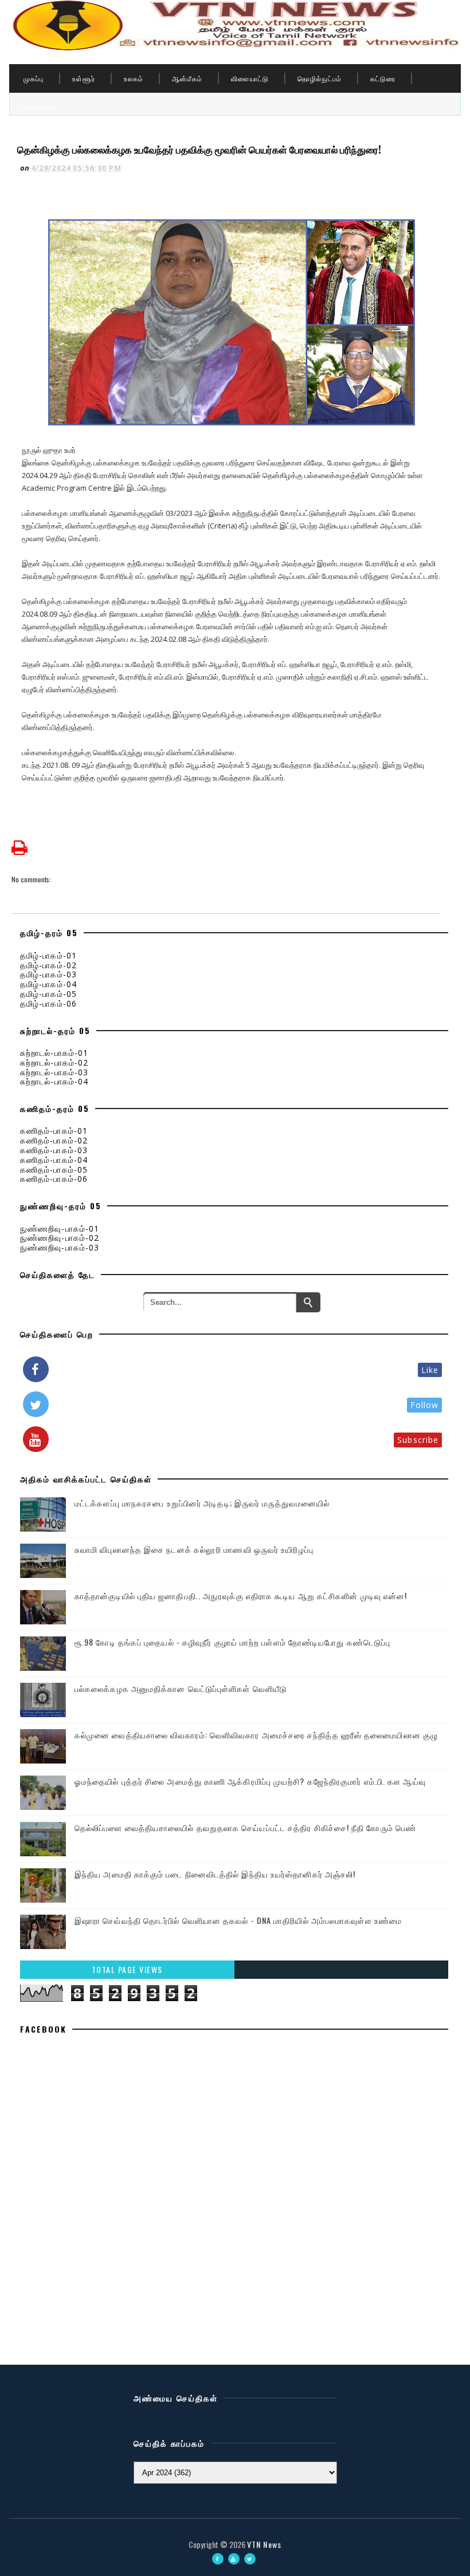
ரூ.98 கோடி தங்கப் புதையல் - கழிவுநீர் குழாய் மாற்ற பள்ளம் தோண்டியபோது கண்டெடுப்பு (232, 1642)
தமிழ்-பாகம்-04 (48, 984)
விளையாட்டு (250, 78)
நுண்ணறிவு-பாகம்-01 (60, 1228)
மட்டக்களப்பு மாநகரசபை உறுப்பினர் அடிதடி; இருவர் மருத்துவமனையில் (202, 1503)
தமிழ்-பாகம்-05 (48, 994)
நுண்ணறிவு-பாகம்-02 (60, 1238)
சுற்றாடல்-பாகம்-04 (54, 1081)
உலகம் (134, 78)
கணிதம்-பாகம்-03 (54, 1150)
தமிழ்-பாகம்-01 (48, 955)
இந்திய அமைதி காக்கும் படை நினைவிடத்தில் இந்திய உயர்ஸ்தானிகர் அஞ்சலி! (215, 1874)
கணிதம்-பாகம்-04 (54, 1160)
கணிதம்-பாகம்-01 (54, 1131)
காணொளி (40, 107)
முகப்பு (34, 78)
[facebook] (218, 2559)
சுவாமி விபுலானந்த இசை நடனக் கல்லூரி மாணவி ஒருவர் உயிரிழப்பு (194, 1549)
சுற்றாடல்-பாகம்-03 (54, 1072)
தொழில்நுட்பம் (320, 78)
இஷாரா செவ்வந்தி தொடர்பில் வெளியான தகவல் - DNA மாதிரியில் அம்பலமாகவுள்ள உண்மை (238, 1920)
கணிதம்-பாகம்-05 (54, 1169)
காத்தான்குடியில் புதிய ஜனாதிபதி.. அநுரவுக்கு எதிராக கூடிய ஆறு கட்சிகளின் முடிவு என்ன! (241, 1595)
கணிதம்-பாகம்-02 (54, 1140)
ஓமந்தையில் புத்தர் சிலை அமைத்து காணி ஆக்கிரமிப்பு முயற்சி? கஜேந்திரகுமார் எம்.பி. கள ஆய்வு (250, 1781)
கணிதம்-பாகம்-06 (54, 1179)
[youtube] (234, 2559)
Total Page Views (127, 1969)
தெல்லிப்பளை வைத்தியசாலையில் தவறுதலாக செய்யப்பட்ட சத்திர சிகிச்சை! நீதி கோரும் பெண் (245, 1827)
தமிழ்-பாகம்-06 (48, 1003)
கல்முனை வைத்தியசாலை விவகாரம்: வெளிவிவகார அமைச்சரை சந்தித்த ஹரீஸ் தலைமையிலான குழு (256, 1735)
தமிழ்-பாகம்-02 (48, 965)
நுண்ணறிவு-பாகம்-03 (60, 1247)
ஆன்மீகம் (187, 78)
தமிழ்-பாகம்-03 (48, 974)
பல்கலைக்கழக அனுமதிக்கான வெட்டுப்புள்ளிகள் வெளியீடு (181, 1688)
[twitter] (250, 2559)
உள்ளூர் (84, 78)
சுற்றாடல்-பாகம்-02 (54, 1062)
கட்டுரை (383, 78)
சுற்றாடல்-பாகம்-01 (54, 1053)
